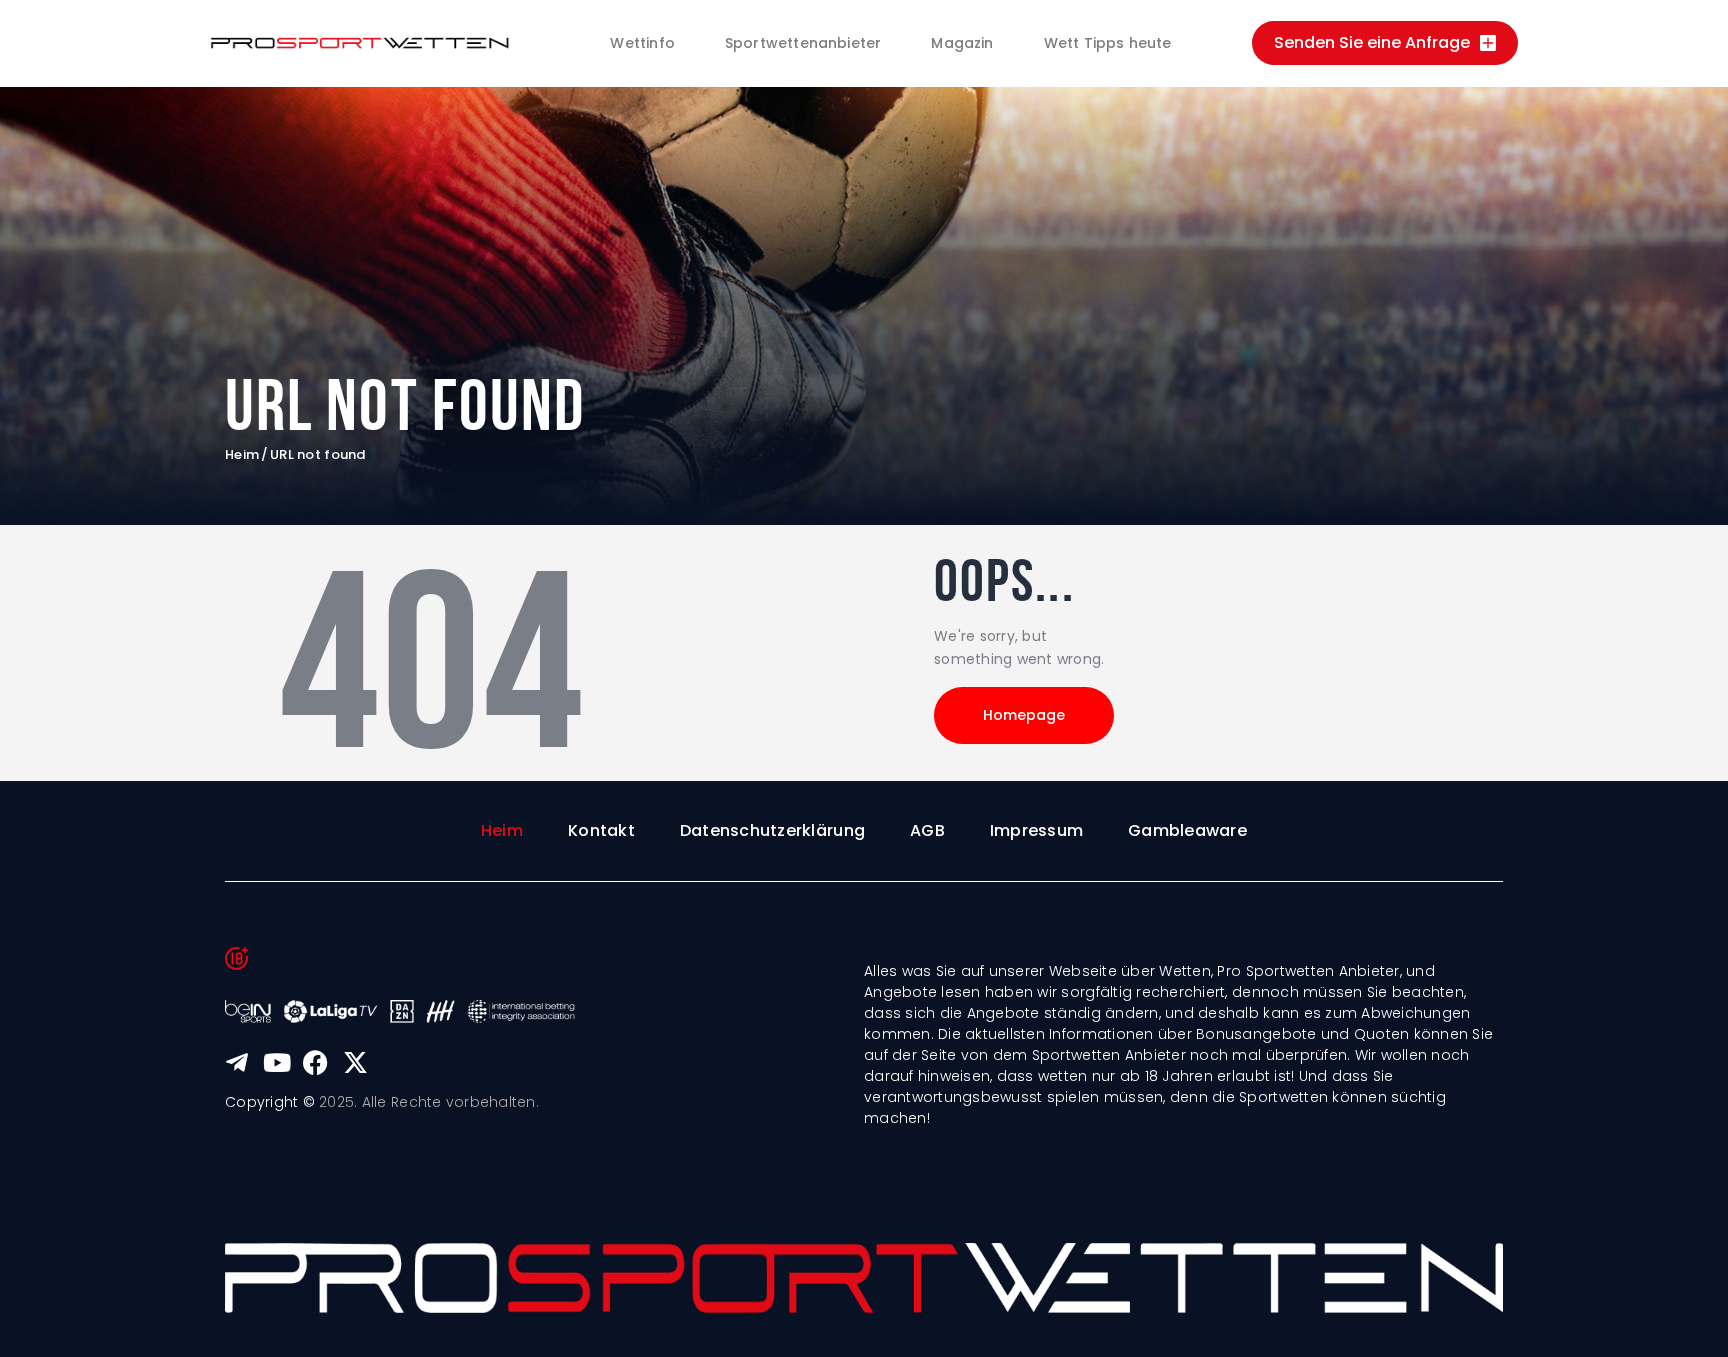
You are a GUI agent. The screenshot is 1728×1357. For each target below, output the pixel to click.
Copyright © (270, 1102)
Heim (242, 455)
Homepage (1024, 715)
